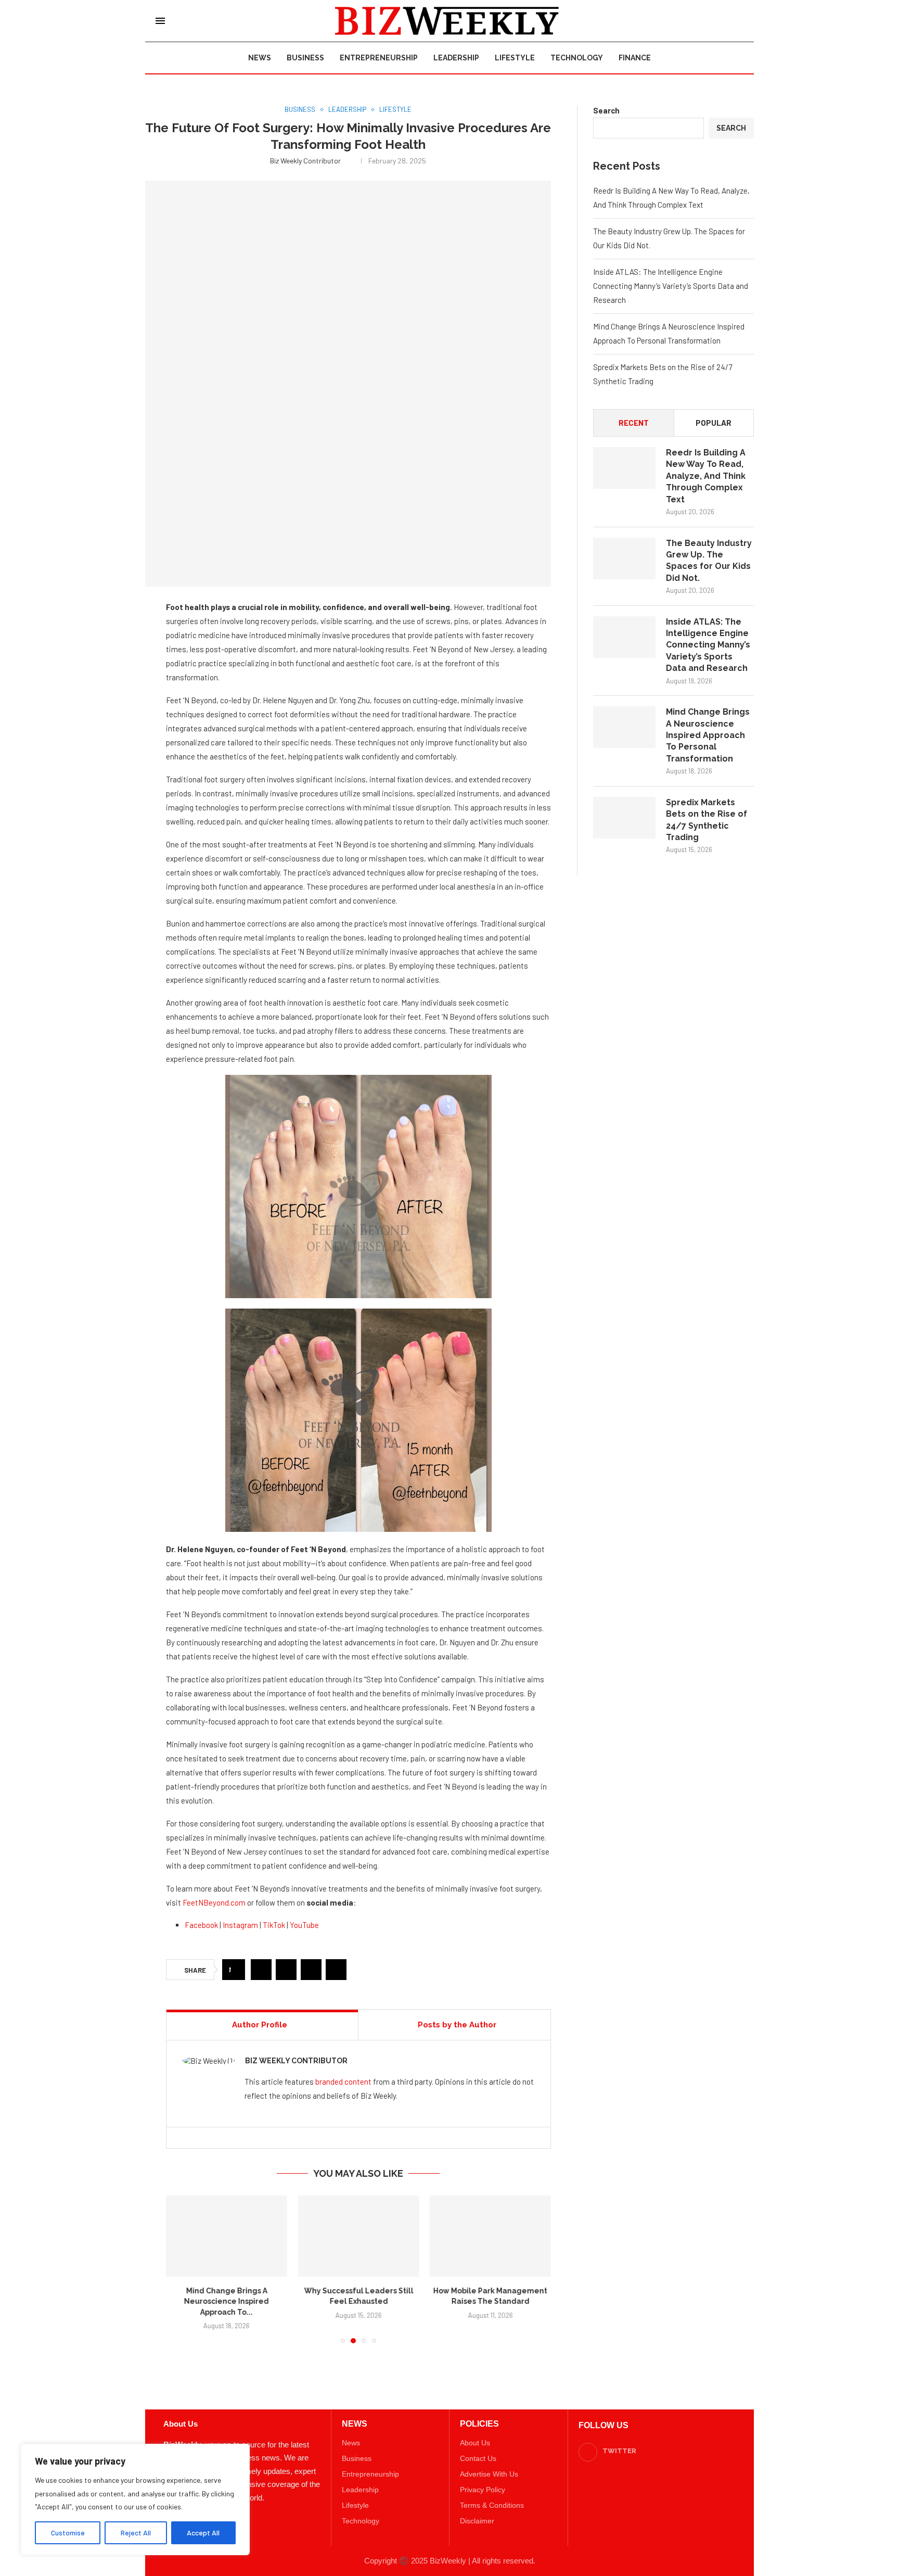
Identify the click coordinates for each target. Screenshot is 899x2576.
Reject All (136, 2533)
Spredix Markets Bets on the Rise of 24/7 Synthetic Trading (707, 820)
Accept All (203, 2533)
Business (305, 58)
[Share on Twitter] (286, 1970)
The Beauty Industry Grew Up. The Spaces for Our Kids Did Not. (709, 561)
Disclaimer (477, 2510)
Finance (635, 58)
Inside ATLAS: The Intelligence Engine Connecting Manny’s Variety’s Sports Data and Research (671, 286)
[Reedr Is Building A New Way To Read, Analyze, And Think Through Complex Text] (624, 468)
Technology (577, 58)
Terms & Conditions (492, 2495)
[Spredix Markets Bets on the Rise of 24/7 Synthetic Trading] (624, 818)
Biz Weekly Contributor (311, 161)
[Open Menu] (160, 21)
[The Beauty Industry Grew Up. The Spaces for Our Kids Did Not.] (624, 559)
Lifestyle (515, 58)
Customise (68, 2533)
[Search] (738, 21)
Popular (714, 423)
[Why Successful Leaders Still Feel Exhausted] (227, 2236)
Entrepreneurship (379, 58)
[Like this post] (236, 1970)
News (260, 58)
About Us (475, 2432)
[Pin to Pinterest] (311, 1970)
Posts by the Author (457, 2025)
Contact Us (478, 2448)
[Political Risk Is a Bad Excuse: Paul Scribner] (490, 2236)
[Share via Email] (336, 1970)
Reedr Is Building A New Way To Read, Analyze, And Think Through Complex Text (706, 476)
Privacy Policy (483, 2479)
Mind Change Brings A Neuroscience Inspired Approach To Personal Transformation (708, 735)
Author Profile (260, 2025)
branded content (343, 2082)
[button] (180, 2264)
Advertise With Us (489, 2464)
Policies (479, 2414)
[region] (135, 2499)
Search (606, 110)
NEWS (355, 2414)
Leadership (456, 58)
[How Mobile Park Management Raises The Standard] (358, 2236)
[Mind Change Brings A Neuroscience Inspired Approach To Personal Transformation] (624, 727)
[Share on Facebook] (261, 1970)
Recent (634, 423)
